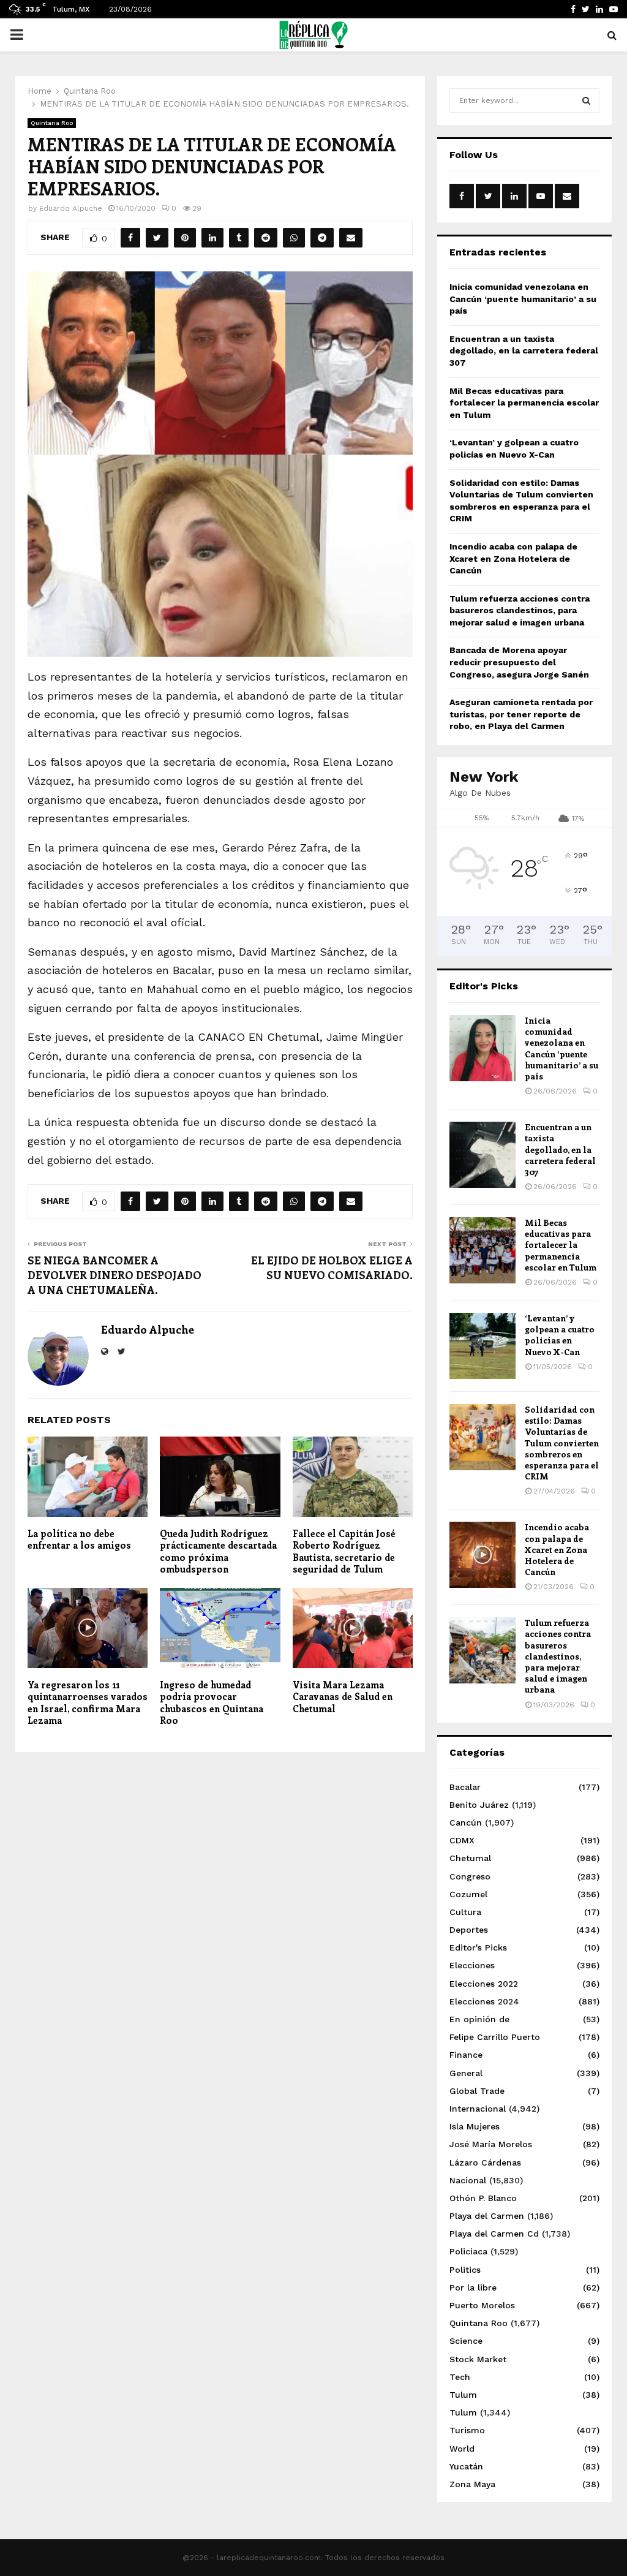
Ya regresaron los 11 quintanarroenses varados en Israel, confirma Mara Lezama (88, 1703)
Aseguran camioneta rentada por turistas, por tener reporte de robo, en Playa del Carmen (521, 714)
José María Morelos (491, 2144)
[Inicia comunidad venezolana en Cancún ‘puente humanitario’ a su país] (482, 1048)
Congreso (470, 1876)
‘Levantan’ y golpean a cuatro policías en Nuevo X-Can (560, 1335)
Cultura (465, 1912)
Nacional (468, 2180)
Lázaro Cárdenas (485, 2162)
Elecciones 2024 (484, 2001)
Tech (460, 2377)
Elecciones (472, 1965)
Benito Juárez (479, 1805)
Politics (465, 2270)
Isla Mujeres (475, 2126)
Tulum (463, 2395)
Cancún (466, 1822)
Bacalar (465, 1787)
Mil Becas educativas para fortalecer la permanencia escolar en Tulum (524, 403)
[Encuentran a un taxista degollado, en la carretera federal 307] (482, 1155)
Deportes (469, 1930)
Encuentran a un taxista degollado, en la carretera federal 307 (524, 351)
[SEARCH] (586, 100)
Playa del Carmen (487, 2216)
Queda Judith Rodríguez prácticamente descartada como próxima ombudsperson (218, 1551)
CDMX (462, 1840)
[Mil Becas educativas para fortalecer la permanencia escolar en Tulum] (482, 1250)
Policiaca (468, 2251)
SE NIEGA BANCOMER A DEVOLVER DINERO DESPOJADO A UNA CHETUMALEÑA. (115, 1275)
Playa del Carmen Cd (494, 2234)
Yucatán (466, 2466)
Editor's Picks (478, 1947)
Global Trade (477, 2091)
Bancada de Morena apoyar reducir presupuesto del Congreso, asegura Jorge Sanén (519, 662)
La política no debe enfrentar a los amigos (79, 1539)
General (466, 2073)
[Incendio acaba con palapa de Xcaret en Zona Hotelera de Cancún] (482, 1555)
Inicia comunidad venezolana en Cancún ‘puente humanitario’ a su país (523, 299)
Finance (466, 2055)
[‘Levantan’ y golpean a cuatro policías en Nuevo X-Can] (482, 1346)
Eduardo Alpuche (71, 208)
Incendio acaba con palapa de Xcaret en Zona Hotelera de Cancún (513, 558)
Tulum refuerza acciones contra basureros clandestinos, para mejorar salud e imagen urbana (520, 610)
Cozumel (468, 1894)
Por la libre (473, 2287)
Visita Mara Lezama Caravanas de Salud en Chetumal (343, 1697)
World (462, 2449)
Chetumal (470, 1858)
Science (466, 2341)
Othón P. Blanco (483, 2198)
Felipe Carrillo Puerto (495, 2037)
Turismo (467, 2430)
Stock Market (478, 2359)
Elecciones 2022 (484, 1984)
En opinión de (479, 2019)
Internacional (478, 2109)
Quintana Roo (52, 123)
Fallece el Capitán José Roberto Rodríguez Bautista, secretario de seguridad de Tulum (344, 1551)
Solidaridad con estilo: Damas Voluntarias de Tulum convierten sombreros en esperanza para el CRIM (562, 1443)
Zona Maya (472, 2484)
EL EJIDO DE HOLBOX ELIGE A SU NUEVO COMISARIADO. (332, 1267)
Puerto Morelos (482, 2305)
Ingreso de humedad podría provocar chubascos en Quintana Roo (212, 1703)
